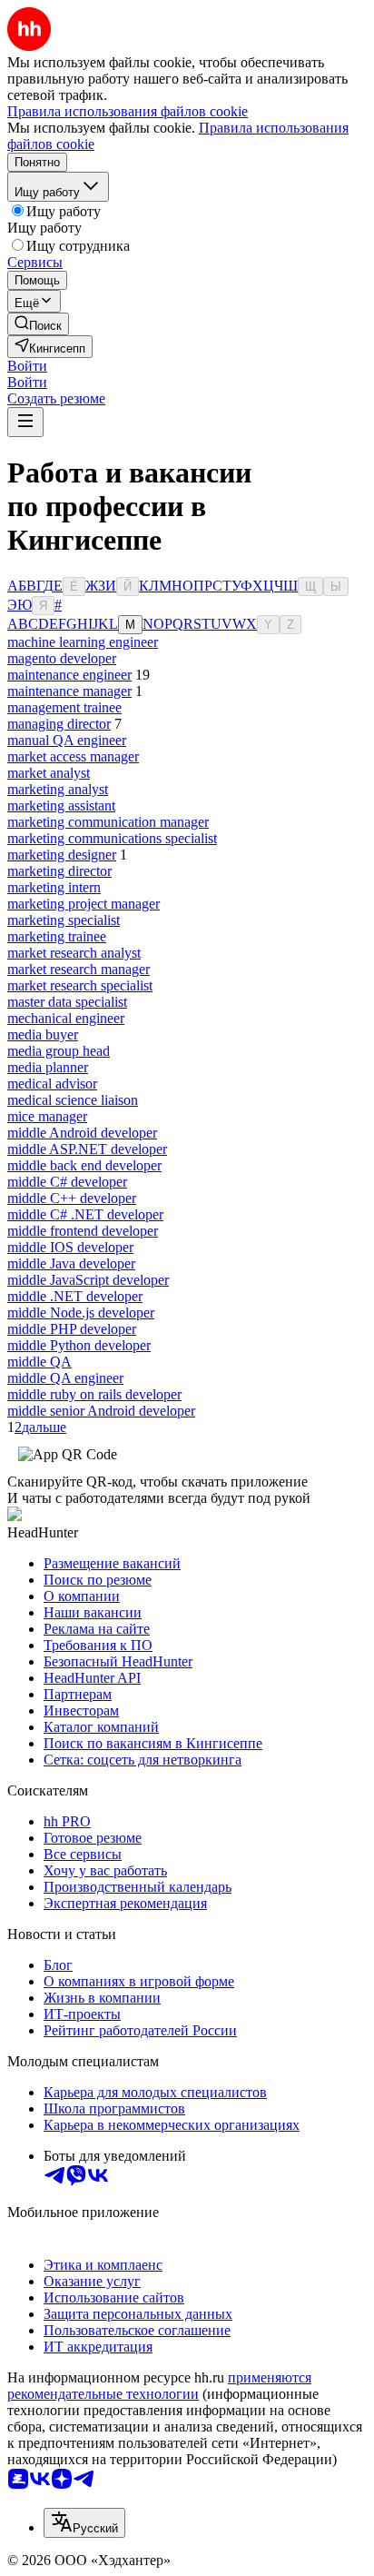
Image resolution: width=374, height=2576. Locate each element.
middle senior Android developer (101, 1411)
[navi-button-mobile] (25, 422)
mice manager (47, 1116)
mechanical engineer (66, 1018)
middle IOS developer (70, 1247)
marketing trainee (57, 936)
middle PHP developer (72, 1329)
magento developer (62, 658)
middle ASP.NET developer (87, 1149)
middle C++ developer (72, 1198)
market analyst (49, 773)
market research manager (79, 969)
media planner (48, 1067)
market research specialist (80, 985)
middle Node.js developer (81, 1313)
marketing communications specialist (112, 838)
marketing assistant (61, 806)
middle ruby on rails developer (94, 1394)
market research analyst (74, 953)
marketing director (59, 871)
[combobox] (84, 2523)
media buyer (43, 1034)
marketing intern (54, 887)
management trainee (64, 707)
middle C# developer (67, 1182)
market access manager (73, 756)
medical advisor (52, 1084)
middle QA (39, 1362)
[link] (38, 324)
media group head (59, 1051)
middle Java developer (71, 1263)
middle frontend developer (83, 1231)
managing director (59, 724)
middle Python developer (79, 1345)
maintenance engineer (69, 675)
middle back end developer (84, 1165)
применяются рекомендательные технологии (159, 2386)
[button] (27, 366)
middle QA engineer (65, 1378)
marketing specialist (64, 920)
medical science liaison (73, 1100)
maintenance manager (69, 691)
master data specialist (67, 1002)
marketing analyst (58, 789)
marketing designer (62, 855)
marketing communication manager (108, 822)
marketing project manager (84, 904)
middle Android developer (82, 1133)
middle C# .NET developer (85, 1214)
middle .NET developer (75, 1296)
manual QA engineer (67, 740)
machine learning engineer (83, 642)
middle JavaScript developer (88, 1280)
